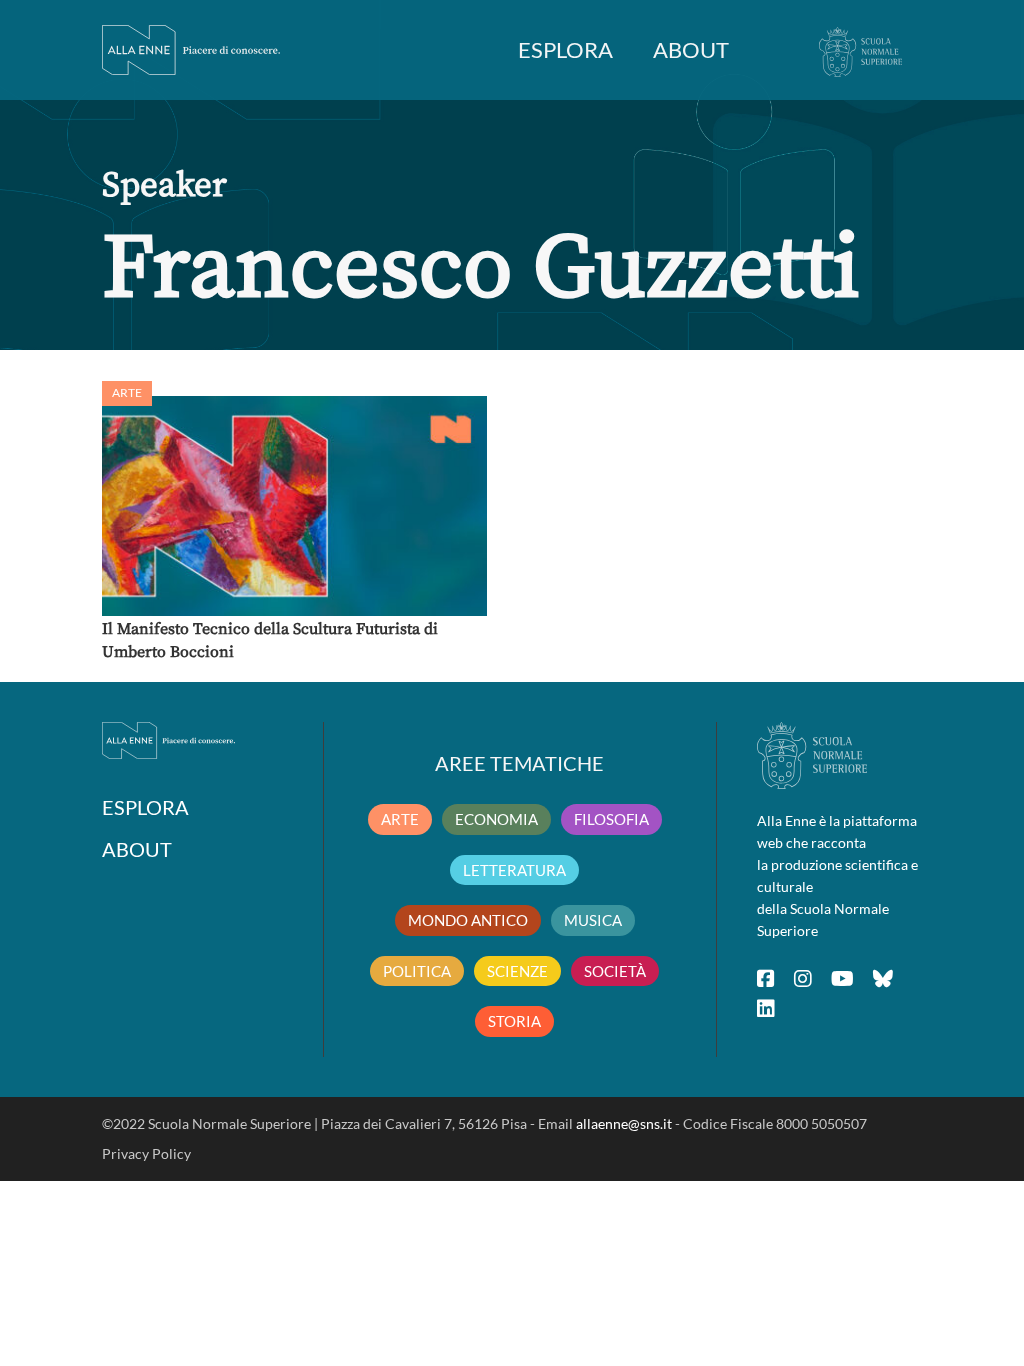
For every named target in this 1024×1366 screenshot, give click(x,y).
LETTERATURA (514, 870)
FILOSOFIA (611, 819)
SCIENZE (517, 971)
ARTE (400, 819)
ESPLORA (565, 49)
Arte (127, 392)
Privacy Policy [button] (146, 1153)
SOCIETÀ (615, 971)
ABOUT (691, 49)
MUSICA (593, 920)
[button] (294, 506)
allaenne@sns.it (624, 1123)
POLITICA (417, 971)
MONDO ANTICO (468, 920)
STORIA (514, 1021)
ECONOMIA (496, 819)
